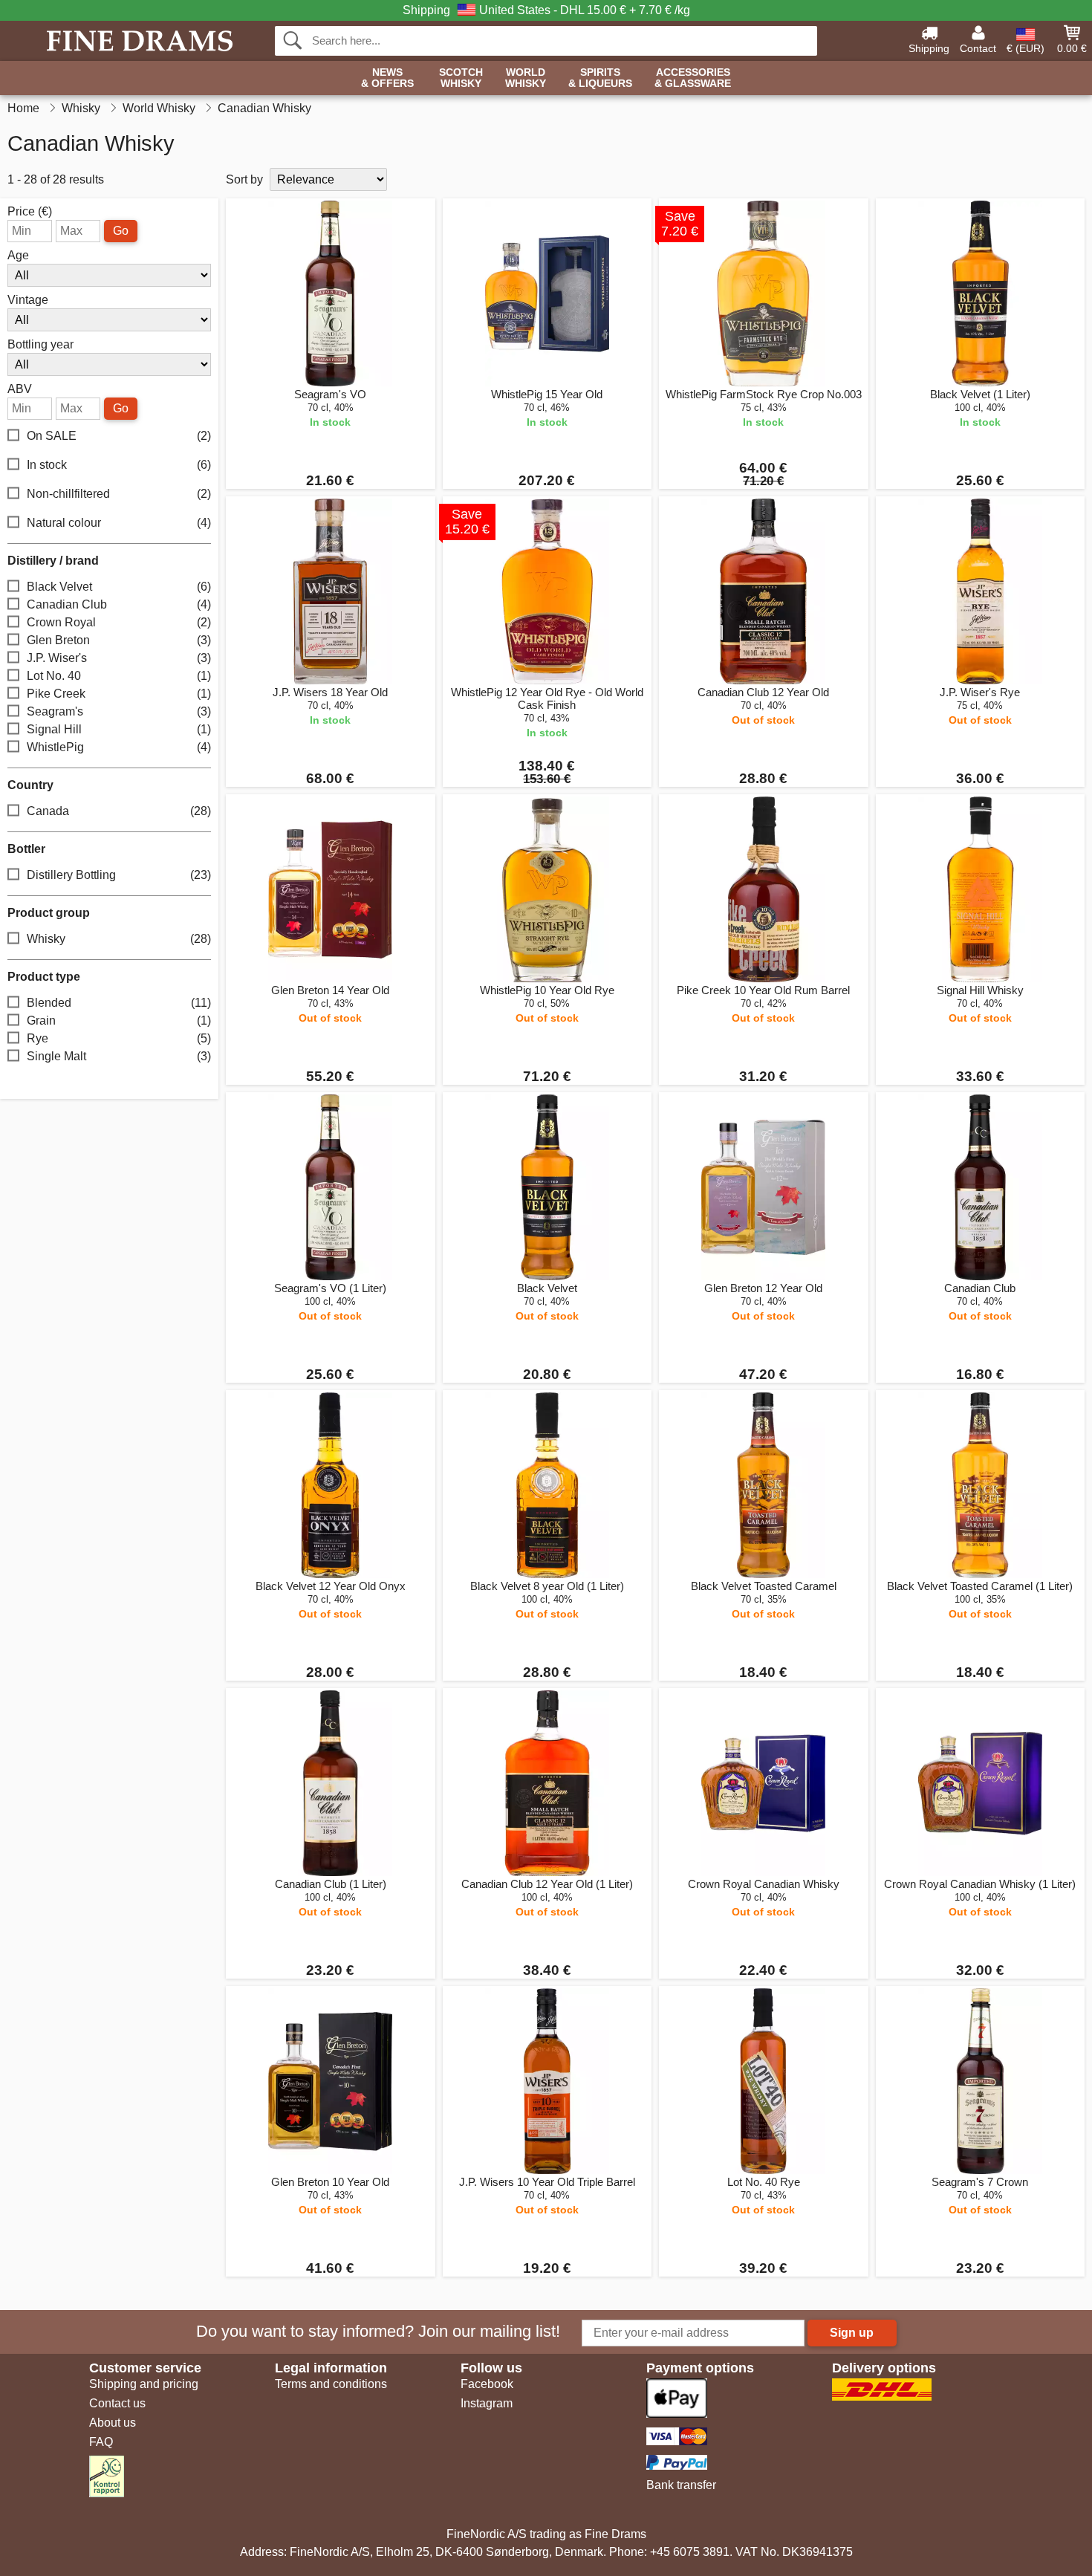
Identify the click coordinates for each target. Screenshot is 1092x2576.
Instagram (487, 2403)
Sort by (244, 179)
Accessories (693, 78)
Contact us (117, 2403)
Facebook (487, 2384)
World (526, 78)
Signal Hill (119, 729)
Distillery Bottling (119, 875)
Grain (119, 1021)
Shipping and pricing (144, 2384)
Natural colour (119, 523)
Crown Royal (119, 622)
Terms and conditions (331, 2384)
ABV (20, 389)
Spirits (600, 78)
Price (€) (30, 212)
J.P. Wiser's (119, 658)
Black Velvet (119, 587)
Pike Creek (119, 694)
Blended (119, 1003)
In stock (119, 465)
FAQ (101, 2442)
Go (121, 231)
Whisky (119, 939)
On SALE (119, 436)
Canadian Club (119, 604)
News (387, 78)
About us (113, 2423)
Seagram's (119, 711)
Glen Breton (119, 640)
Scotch (461, 78)
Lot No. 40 (119, 676)
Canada (119, 811)
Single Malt (119, 1056)
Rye (119, 1038)
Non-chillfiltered (119, 494)
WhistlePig (119, 747)
